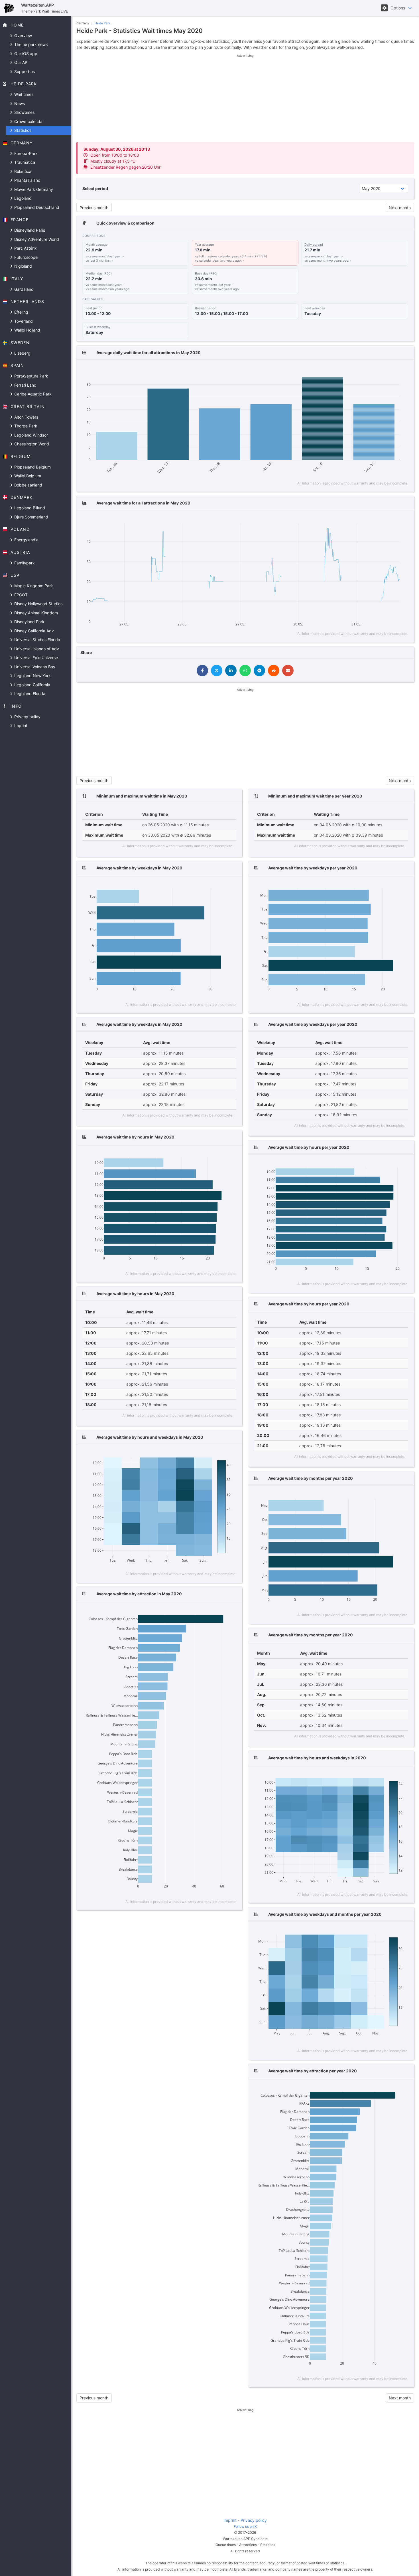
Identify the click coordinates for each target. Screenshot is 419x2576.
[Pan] (358, 370)
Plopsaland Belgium (32, 467)
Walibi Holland (27, 330)
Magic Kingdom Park (33, 586)
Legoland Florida (29, 694)
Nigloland (23, 266)
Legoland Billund (29, 508)
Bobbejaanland (28, 485)
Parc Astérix (25, 248)
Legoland (22, 198)
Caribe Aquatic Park (32, 394)
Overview (23, 36)
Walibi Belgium (27, 476)
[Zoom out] (376, 370)
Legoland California (32, 685)
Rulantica (22, 171)
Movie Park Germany (33, 189)
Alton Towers (26, 417)
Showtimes (24, 112)
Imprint (20, 725)
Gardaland (23, 289)
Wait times (23, 94)
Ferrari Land (25, 385)
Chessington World (31, 444)
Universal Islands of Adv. (37, 649)
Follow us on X (245, 2526)
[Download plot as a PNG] (339, 370)
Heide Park (102, 23)
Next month (400, 208)
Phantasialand (27, 180)
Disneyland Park (29, 622)
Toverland (23, 321)
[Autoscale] (385, 370)
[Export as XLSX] (403, 370)
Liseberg (22, 353)
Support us (24, 71)
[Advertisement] (245, 98)
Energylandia (26, 540)
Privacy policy (27, 717)
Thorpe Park (25, 426)
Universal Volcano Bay (34, 667)
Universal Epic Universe (35, 658)
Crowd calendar (29, 121)
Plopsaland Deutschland (36, 207)
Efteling (21, 312)
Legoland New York (32, 676)
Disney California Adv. (34, 631)
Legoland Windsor (30, 435)
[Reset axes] (393, 370)
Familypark (24, 563)
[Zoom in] (368, 370)
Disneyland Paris (29, 230)
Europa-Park (25, 153)
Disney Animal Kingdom (35, 613)
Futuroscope (25, 257)
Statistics (22, 130)
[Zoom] (349, 370)
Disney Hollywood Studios (38, 604)
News (19, 103)
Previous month (94, 208)
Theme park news (30, 44)
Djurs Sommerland (31, 517)
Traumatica (24, 162)
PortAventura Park (31, 376)
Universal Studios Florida (37, 640)
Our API (21, 62)
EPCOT (20, 595)
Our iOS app (25, 54)
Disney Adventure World (36, 239)
